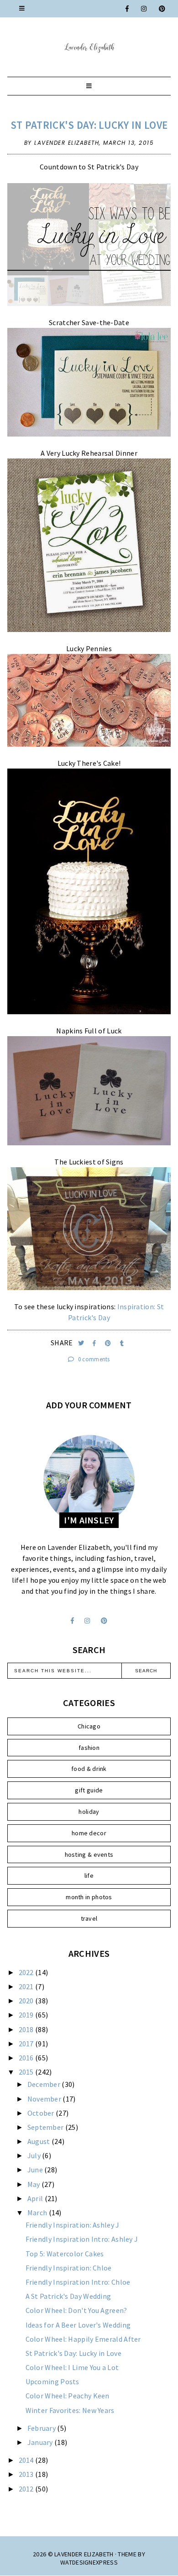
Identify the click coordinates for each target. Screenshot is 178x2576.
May (34, 2184)
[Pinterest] (162, 9)
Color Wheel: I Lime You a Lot (72, 2367)
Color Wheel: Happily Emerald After (83, 2339)
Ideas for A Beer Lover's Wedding (78, 2325)
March (38, 2213)
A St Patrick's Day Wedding (68, 2296)
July (35, 2155)
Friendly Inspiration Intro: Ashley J (82, 2239)
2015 (27, 2072)
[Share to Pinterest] (109, 1343)
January (41, 2442)
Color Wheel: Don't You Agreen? (76, 2310)
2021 (27, 1986)
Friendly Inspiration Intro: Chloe (78, 2282)
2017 (27, 2044)
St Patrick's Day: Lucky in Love (89, 125)
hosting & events (89, 1854)
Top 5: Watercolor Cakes (65, 2254)
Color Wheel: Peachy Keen (68, 2396)
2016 (27, 2058)
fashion (89, 1748)
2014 (27, 2460)
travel (89, 1918)
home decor (89, 1833)
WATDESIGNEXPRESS (89, 2562)
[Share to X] (82, 1343)
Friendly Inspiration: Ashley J (73, 2225)
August (39, 2141)
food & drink (89, 1769)
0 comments (93, 1359)
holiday (89, 1812)
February (42, 2428)
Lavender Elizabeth (84, 2554)
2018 (27, 2029)
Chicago (89, 1726)
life (89, 1875)
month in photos (89, 1897)
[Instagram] (144, 9)
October (42, 2113)
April (36, 2198)
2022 (27, 1972)
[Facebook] (128, 9)
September (46, 2127)
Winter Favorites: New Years (70, 2410)
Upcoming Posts (52, 2381)
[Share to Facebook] (95, 1343)
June (36, 2170)
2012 (27, 2489)
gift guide (89, 1790)
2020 (27, 2001)
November (45, 2099)
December (45, 2084)
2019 (27, 2015)
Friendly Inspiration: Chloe (69, 2268)
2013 (27, 2474)
